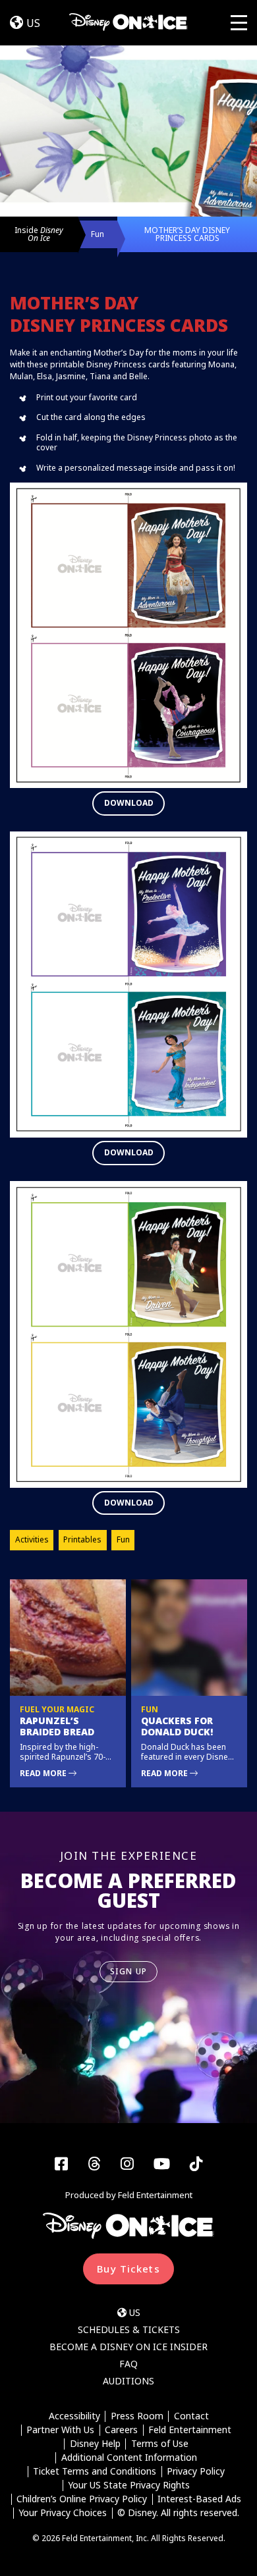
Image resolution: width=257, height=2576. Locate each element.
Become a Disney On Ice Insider (128, 2347)
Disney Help (95, 2444)
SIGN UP (128, 1971)
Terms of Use (160, 2444)
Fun (98, 234)
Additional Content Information (129, 2458)
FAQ (128, 2364)
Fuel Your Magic (57, 1709)
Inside (39, 234)
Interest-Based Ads (199, 2499)
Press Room (137, 2416)
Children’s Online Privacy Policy (82, 2499)
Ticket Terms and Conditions (95, 2472)
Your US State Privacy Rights (129, 2485)
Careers (121, 2430)
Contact (191, 2416)
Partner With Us (60, 2430)
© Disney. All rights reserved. (178, 2513)
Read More (44, 1773)
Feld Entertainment (190, 2430)
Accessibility (74, 2416)
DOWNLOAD (129, 803)
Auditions (128, 2381)
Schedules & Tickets (129, 2329)
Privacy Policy (196, 2472)
